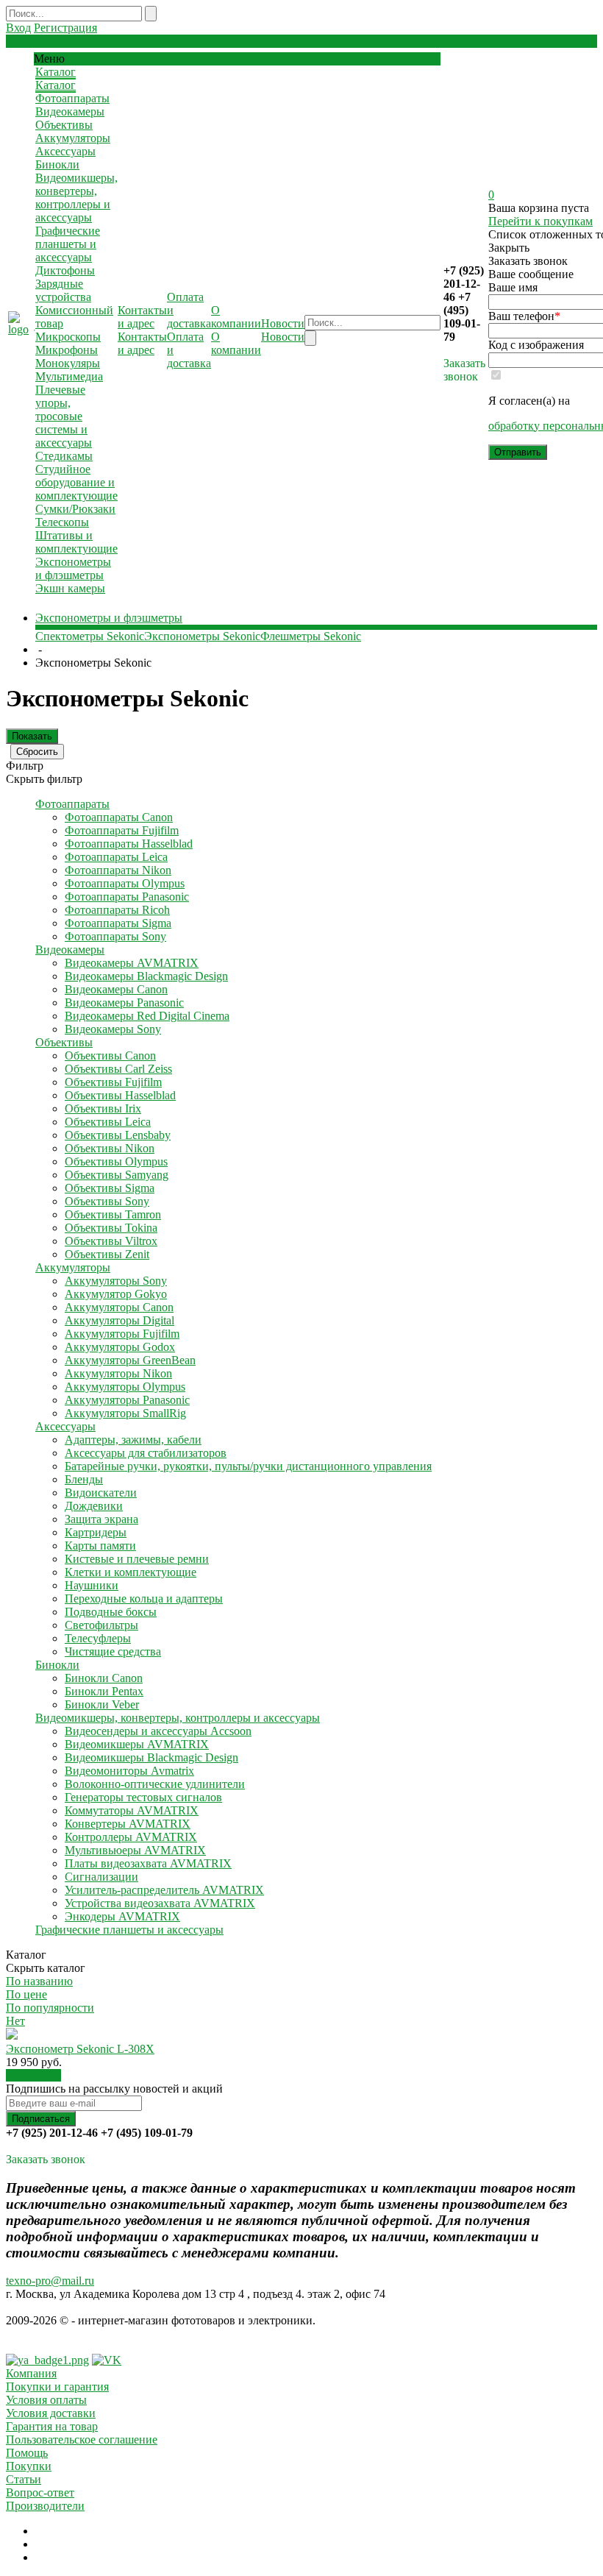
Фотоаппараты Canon (119, 817)
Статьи (24, 2479)
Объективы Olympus (116, 1161)
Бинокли (57, 164)
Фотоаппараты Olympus (125, 883)
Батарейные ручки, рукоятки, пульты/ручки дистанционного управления (248, 1466)
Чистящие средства (113, 1651)
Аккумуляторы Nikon (118, 1373)
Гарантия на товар (52, 2426)
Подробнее (33, 2075)
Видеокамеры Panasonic (124, 1003)
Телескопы (62, 522)
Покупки (29, 2466)
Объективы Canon (110, 1055)
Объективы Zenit (107, 1254)
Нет (15, 2021)
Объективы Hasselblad (120, 1095)
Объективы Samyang (117, 1175)
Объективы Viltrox (111, 1241)
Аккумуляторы (73, 138)
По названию (39, 1981)
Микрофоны (67, 350)
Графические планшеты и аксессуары (68, 244)
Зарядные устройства (63, 290)
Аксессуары (65, 151)
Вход (18, 28)
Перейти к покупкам (540, 221)
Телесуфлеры (98, 1638)
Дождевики (94, 1506)
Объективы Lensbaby (118, 1135)
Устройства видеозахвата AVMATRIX (160, 1903)
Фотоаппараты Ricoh (117, 910)
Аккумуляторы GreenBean (130, 1360)
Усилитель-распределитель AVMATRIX (164, 1890)
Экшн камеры (70, 588)
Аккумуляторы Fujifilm (122, 1334)
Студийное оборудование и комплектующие (76, 482)
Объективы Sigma (110, 1188)
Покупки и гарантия (57, 2387)
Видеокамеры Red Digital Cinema (147, 1016)
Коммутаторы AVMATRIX (132, 1810)
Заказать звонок (464, 370)
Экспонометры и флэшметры (73, 568)
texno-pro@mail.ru (50, 2281)
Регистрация (65, 28)
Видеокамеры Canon (116, 989)
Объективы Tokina (111, 1228)
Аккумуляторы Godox (120, 1347)
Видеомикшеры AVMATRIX (137, 1744)
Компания (31, 2373)
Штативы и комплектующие (76, 542)
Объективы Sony (107, 1201)
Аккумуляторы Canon (119, 1307)
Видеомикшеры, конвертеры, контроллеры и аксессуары (76, 198)
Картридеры (96, 1532)
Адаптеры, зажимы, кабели (133, 1440)
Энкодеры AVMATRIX (122, 1916)
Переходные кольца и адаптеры (144, 1599)
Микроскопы (68, 337)
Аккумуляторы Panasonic (127, 1400)
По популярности (50, 2008)
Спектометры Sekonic (90, 636)
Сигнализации (101, 1877)
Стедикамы (64, 456)
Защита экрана (101, 1519)
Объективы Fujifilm (113, 1082)
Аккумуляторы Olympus (125, 1387)
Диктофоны (65, 270)
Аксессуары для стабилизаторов (146, 1453)
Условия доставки (51, 2413)
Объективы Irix (103, 1108)
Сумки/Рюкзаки (75, 509)
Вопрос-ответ (40, 2492)
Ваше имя (513, 287)
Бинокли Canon (104, 1678)
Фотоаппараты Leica (116, 857)
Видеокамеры (70, 111)
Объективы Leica (108, 1122)
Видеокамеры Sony (113, 1029)
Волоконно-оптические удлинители (155, 1784)
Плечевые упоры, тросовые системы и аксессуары (64, 416)
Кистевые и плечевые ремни (137, 1559)
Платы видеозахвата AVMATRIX (148, 1863)
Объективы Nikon (110, 1148)
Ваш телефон (524, 316)
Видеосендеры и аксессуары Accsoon (158, 1731)
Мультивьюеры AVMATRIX (135, 1850)
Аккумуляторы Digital (119, 1320)
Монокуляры (68, 363)
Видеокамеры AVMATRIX (132, 963)
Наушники (92, 1585)
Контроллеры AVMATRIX (131, 1837)
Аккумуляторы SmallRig (125, 1413)
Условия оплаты (46, 2400)
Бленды (84, 1479)
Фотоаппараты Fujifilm (122, 830)
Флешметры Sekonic (311, 636)
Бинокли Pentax (104, 1691)
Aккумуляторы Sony (116, 1281)
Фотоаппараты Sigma (118, 923)
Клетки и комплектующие (131, 1572)
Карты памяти (100, 1546)
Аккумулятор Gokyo (116, 1294)
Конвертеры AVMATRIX (128, 1824)
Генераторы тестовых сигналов (143, 1797)
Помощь (27, 2453)
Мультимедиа (69, 376)
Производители (45, 2506)
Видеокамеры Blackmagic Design (146, 976)
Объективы (64, 125)
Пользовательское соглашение (82, 2440)
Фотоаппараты (72, 98)
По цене (26, 1994)
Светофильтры (101, 1625)
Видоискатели (101, 1493)
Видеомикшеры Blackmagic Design (151, 1757)
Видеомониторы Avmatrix (129, 1771)
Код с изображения (536, 345)
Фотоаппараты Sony (115, 936)
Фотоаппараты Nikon (118, 870)
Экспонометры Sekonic (202, 636)
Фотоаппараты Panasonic (127, 897)
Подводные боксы (111, 1612)
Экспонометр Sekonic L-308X (80, 2049)
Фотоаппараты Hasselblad (129, 844)
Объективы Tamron (113, 1214)
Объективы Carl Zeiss (118, 1069)
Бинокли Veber (102, 1704)
